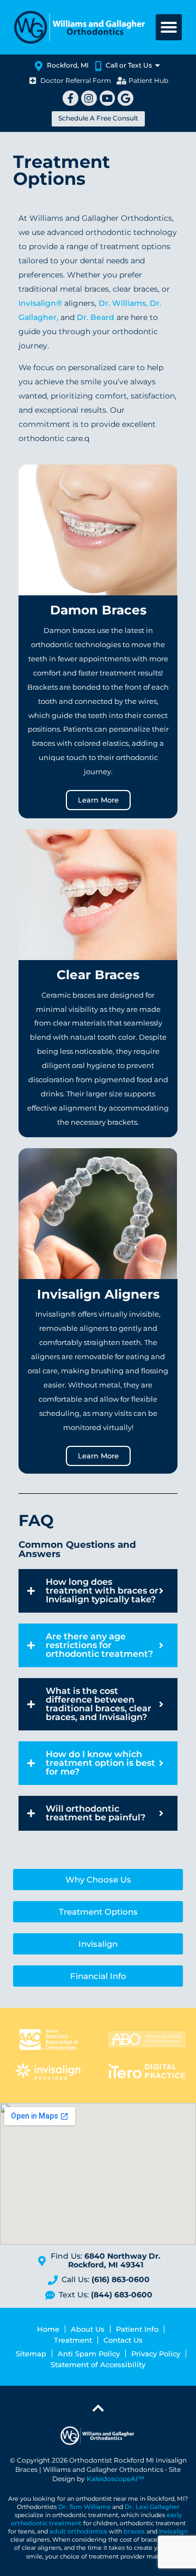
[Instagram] (89, 98)
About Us (88, 2329)
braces (134, 2532)
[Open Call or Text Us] (158, 65)
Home (48, 2329)
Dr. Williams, (123, 303)
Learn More (98, 800)
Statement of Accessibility (98, 2364)
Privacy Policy (156, 2354)
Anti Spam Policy (89, 2354)
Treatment (73, 2340)
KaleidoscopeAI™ (115, 2479)
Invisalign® (41, 303)
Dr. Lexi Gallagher (152, 2507)
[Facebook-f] (71, 98)
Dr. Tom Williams (84, 2507)
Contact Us (123, 2340)
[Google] (125, 98)
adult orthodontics (78, 2532)
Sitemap (31, 2354)
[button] (169, 27)
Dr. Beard (96, 317)
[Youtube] (108, 98)
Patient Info (137, 2329)
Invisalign (173, 2532)
